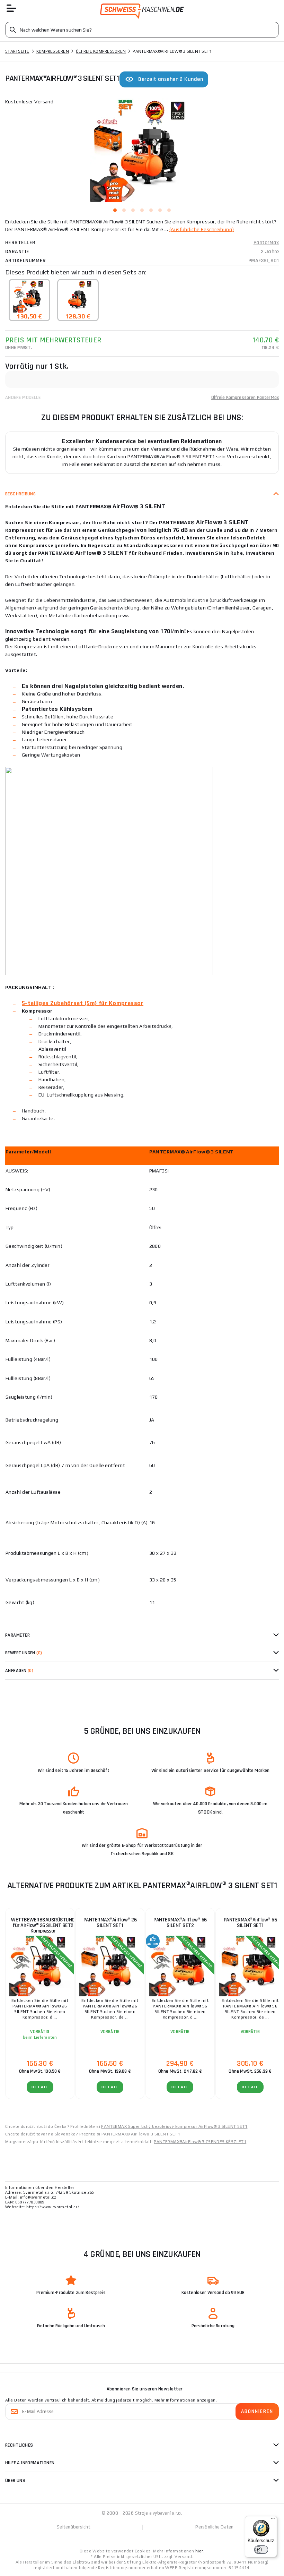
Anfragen (19, 1671)
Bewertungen (24, 1653)
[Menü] (273, 2520)
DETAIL (40, 2087)
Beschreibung (20, 494)
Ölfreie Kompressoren (101, 51)
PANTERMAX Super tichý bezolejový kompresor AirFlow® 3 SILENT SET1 (174, 2126)
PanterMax (266, 243)
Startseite (17, 51)
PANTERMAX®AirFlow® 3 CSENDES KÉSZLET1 (200, 2142)
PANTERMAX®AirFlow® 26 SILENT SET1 (110, 1923)
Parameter (17, 1635)
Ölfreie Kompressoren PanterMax (245, 398)
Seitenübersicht (74, 2527)
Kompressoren (53, 51)
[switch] (261, 2550)
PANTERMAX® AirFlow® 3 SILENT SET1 (141, 2134)
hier (199, 2551)
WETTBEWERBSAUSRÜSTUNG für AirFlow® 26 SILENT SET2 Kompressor (43, 1925)
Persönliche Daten (214, 2527)
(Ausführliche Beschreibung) (202, 229)
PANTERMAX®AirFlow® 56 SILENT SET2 (180, 1923)
